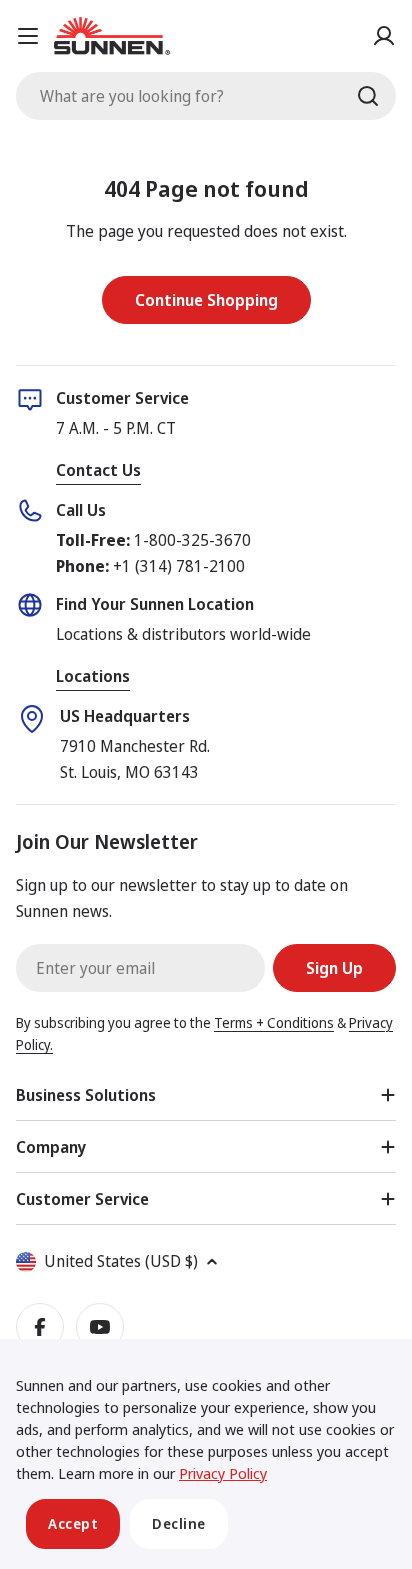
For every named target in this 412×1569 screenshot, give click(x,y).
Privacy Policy (223, 1473)
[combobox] (206, 96)
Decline (179, 1523)
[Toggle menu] (28, 36)
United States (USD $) (121, 1261)
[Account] (384, 36)
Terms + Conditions (274, 1022)
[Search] (368, 96)
